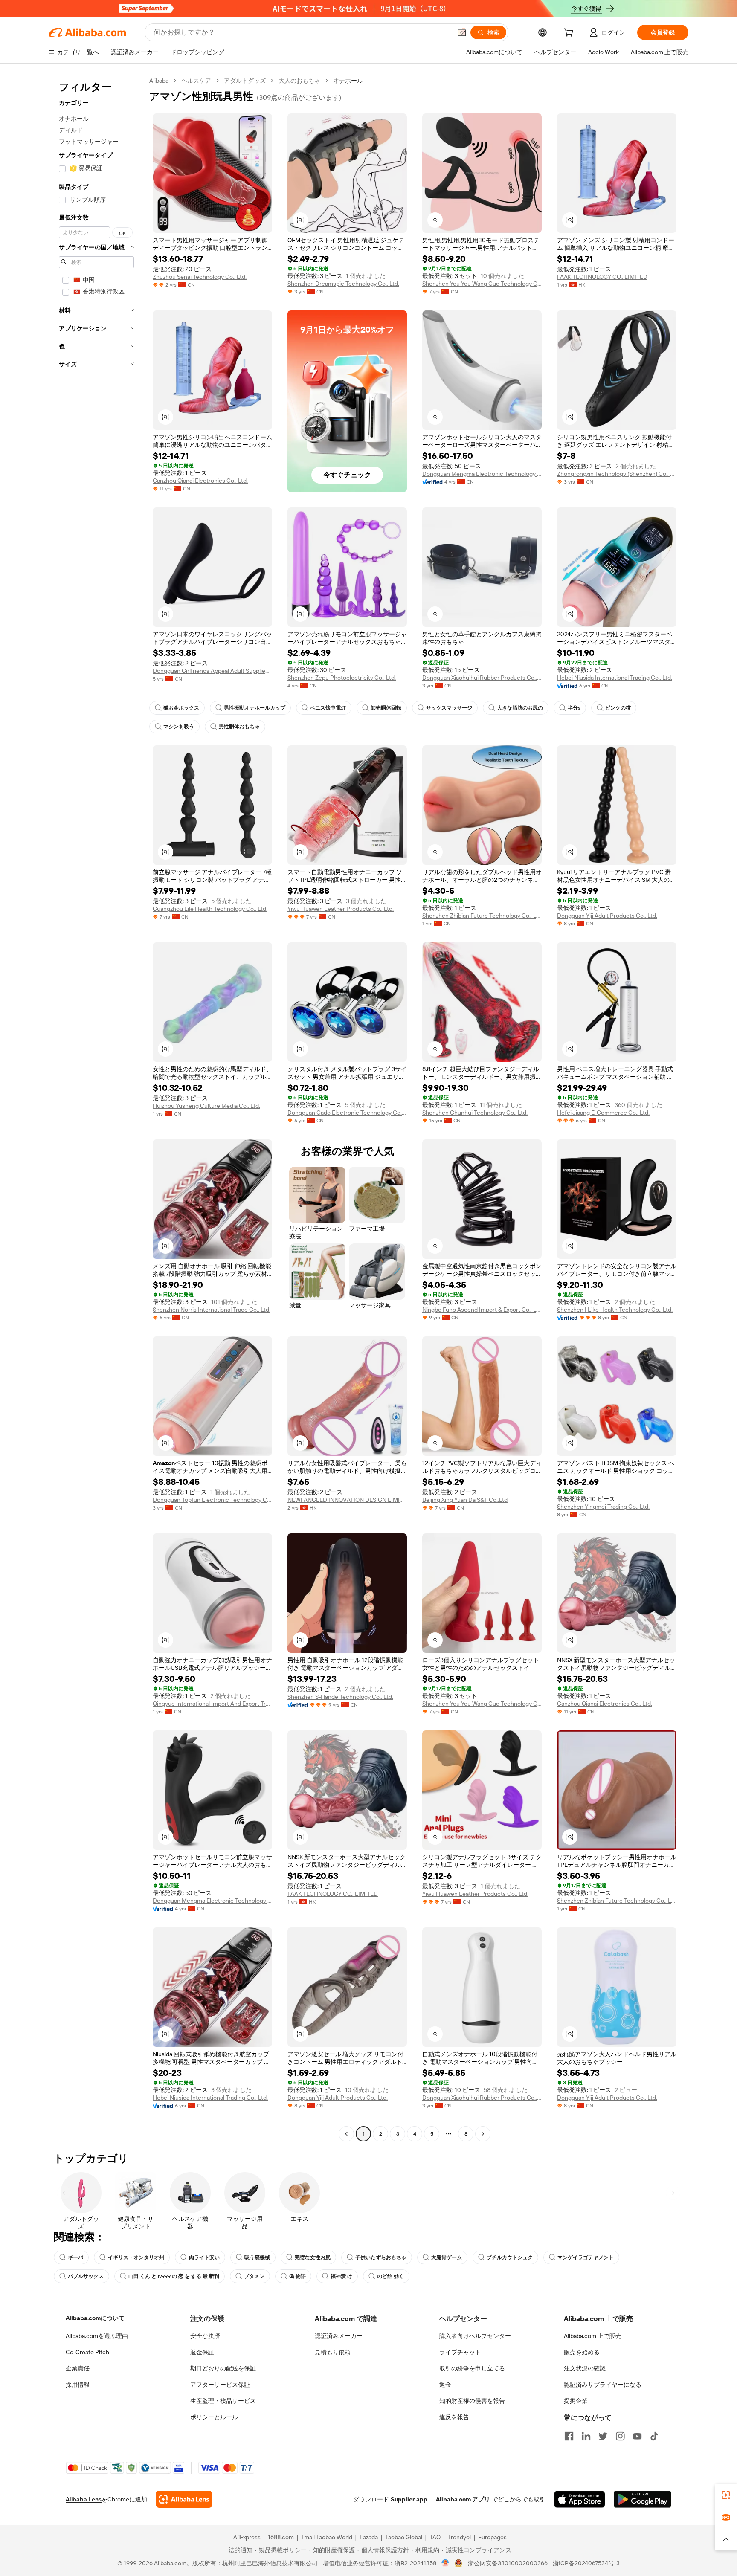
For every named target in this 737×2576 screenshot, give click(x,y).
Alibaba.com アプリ (463, 2499)
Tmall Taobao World (327, 2537)
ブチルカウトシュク (510, 2257)
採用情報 (78, 2385)
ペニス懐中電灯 (328, 708)
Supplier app (409, 2499)
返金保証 (202, 2352)
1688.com (281, 2537)
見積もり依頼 (333, 2352)
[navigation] (96, 1108)
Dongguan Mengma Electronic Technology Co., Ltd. (482, 474)
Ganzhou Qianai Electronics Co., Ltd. (200, 481)
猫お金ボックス (181, 708)
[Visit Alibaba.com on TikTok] (654, 2436)
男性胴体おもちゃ (239, 727)
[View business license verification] (445, 2563)
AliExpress (247, 2537)
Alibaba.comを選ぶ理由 (97, 2336)
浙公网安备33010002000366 (508, 2563)
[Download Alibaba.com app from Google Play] (643, 2499)
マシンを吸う (179, 727)
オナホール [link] (348, 81)
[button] (462, 32)
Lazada (369, 2537)
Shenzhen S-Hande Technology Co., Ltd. (340, 1697)
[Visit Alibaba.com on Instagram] (620, 2436)
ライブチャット (460, 2352)
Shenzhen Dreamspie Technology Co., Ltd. (343, 284)
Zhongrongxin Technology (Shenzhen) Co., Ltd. (617, 474)
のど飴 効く (390, 2276)
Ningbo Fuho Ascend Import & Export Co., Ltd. (482, 1310)
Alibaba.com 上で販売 (593, 2336)
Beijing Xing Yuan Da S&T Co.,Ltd (465, 1500)
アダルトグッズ (245, 81)
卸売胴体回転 (386, 708)
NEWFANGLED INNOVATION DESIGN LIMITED (347, 1500)
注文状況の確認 (585, 2368)
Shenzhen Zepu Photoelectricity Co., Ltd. (342, 678)
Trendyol (459, 2537)
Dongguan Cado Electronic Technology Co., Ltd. (347, 1113)
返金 (445, 2385)
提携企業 (576, 2401)
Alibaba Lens (84, 2499)
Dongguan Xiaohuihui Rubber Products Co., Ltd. (482, 678)
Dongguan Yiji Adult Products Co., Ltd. (607, 916)
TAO (435, 2537)
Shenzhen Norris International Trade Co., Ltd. (212, 1310)
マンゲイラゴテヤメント (586, 2257)
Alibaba (159, 81)
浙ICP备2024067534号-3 (586, 2563)
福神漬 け (341, 2276)
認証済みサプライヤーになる (603, 2385)
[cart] (570, 34)
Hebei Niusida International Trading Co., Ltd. (615, 678)
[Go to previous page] (346, 2134)
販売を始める (582, 2352)
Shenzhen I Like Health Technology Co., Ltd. (615, 1310)
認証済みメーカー (339, 2336)
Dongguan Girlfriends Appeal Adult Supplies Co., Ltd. (212, 671)
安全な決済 (205, 2336)
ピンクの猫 (618, 708)
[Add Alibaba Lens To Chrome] (184, 2499)
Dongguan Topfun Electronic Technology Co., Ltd (212, 1500)
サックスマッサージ (449, 708)
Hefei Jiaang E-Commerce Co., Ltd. (603, 1113)
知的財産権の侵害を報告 (472, 2401)
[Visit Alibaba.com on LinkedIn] (586, 2436)
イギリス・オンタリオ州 (136, 2257)
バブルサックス (86, 2276)
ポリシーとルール (214, 2417)
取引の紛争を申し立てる (472, 2368)
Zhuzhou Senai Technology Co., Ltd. (200, 277)
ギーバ (75, 2257)
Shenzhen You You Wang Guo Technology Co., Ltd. (482, 284)
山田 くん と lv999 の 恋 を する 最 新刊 (174, 2276)
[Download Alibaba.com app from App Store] (580, 2499)
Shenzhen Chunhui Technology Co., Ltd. (475, 1113)
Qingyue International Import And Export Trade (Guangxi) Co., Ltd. (212, 1704)
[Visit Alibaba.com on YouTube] (637, 2436)
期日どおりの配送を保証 (223, 2368)
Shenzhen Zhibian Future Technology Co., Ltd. (482, 916)
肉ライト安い (204, 2257)
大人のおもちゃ (299, 81)
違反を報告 (454, 2417)
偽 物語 (297, 2276)
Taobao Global (404, 2537)
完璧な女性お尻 (313, 2257)
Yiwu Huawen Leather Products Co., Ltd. (341, 909)
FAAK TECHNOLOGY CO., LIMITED (602, 277)
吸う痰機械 (257, 2257)
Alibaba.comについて (95, 2318)
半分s (574, 708)
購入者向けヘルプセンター (475, 2336)
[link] (726, 2495)
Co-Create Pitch (87, 2352)
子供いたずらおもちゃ (381, 2257)
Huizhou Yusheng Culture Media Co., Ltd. (206, 1106)
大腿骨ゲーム (447, 2257)
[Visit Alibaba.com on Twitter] (603, 2436)
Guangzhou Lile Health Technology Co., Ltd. (210, 909)
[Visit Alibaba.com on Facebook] (569, 2436)
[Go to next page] (483, 2134)
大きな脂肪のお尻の (520, 708)
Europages (492, 2537)
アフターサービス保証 (220, 2385)
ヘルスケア (196, 81)
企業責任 (78, 2368)
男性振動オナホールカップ (255, 708)
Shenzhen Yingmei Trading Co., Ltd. (603, 1507)
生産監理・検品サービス (223, 2401)
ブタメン (254, 2276)
